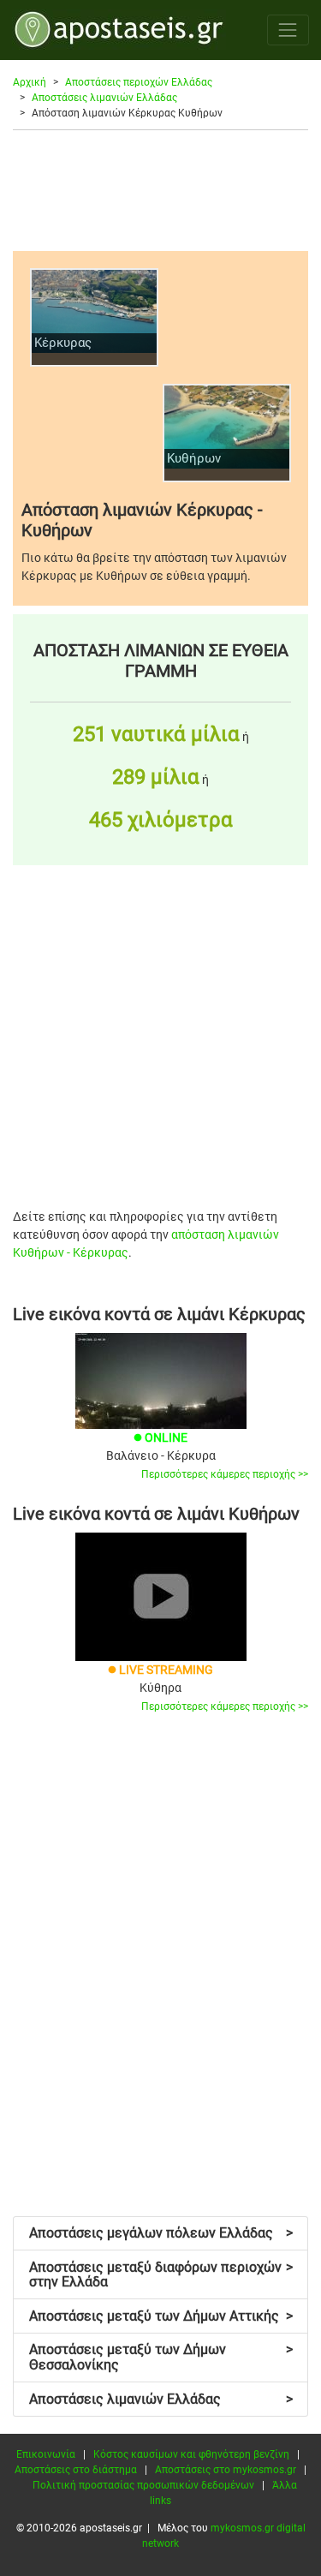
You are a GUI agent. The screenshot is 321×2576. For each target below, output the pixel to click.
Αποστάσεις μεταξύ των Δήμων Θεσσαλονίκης (161, 2357)
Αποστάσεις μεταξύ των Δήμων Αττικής (161, 2316)
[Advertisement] (160, 190)
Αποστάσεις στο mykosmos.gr (226, 2470)
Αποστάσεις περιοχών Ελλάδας (139, 82)
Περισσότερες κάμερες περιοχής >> (225, 1474)
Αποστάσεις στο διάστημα (76, 2470)
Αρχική (30, 82)
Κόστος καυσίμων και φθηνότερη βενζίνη (191, 2454)
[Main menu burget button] (288, 30)
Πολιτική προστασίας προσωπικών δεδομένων (143, 2485)
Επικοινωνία (46, 2454)
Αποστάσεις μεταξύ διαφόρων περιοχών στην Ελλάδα (161, 2275)
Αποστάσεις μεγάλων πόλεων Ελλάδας (161, 2233)
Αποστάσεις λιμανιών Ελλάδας (104, 98)
